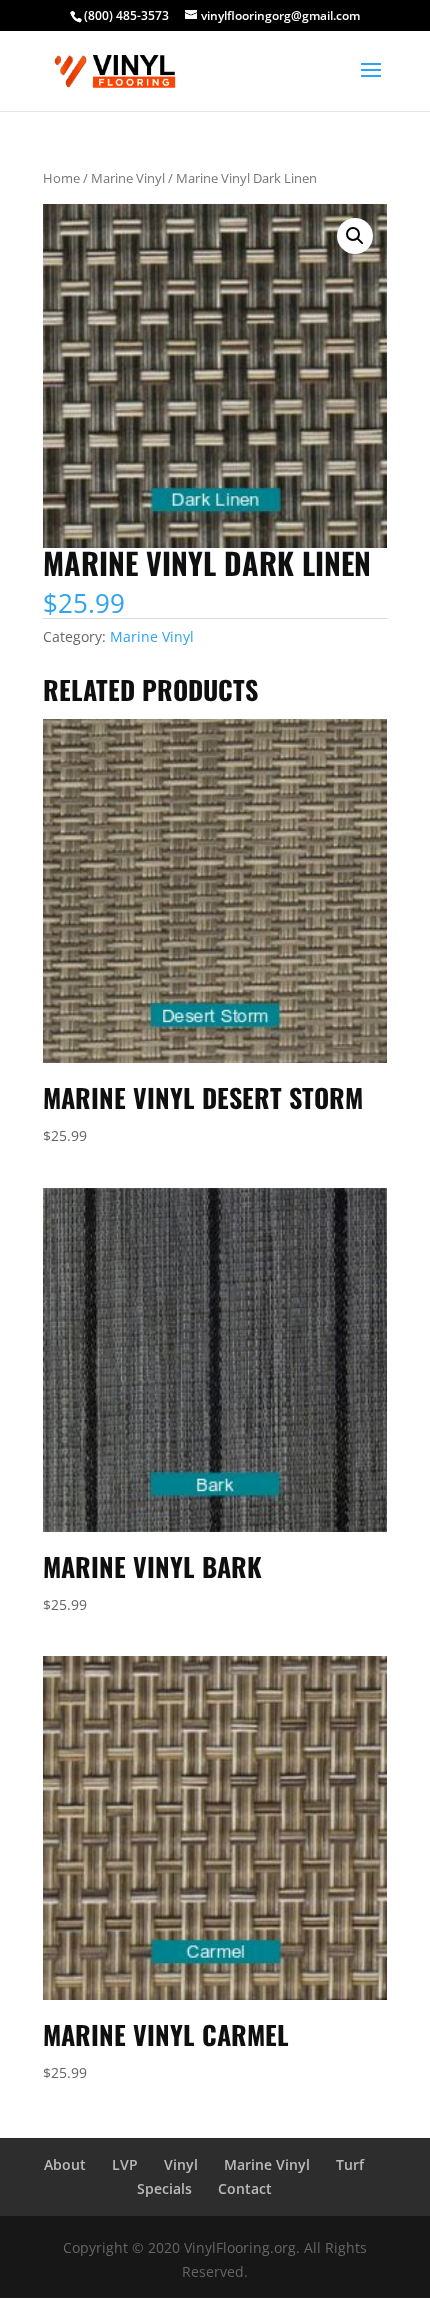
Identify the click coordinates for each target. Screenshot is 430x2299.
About (65, 2164)
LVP (125, 2164)
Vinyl (181, 2164)
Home (61, 178)
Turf (350, 2164)
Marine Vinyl (128, 178)
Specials (164, 2188)
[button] (355, 236)
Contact (245, 2188)
